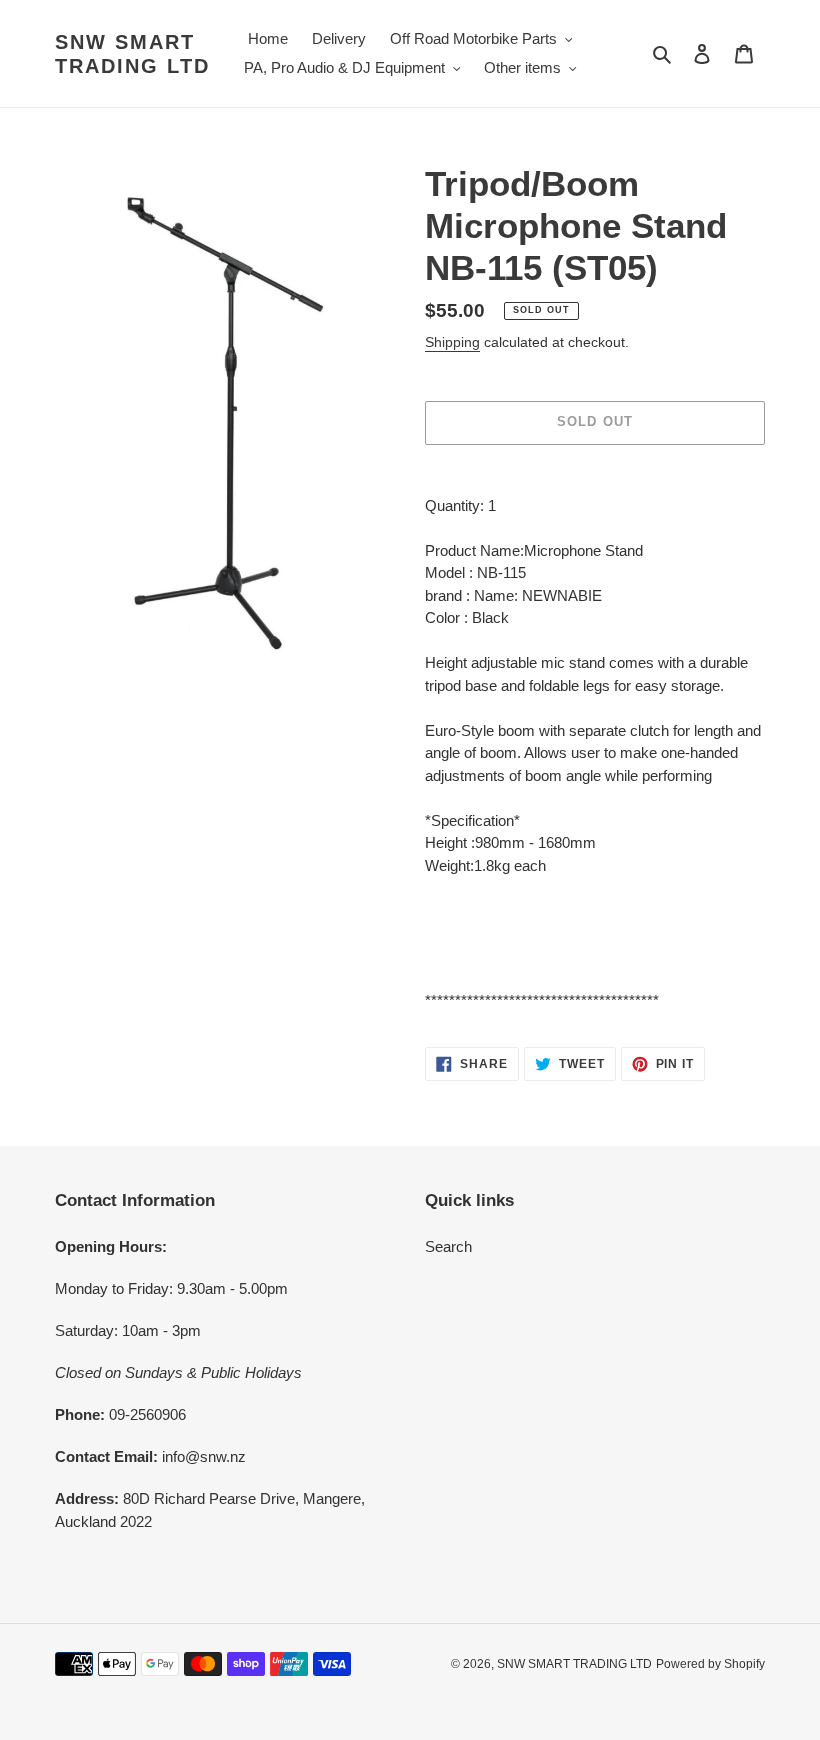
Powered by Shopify (710, 1664)
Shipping (452, 342)
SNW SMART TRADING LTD (132, 54)
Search (448, 1246)
